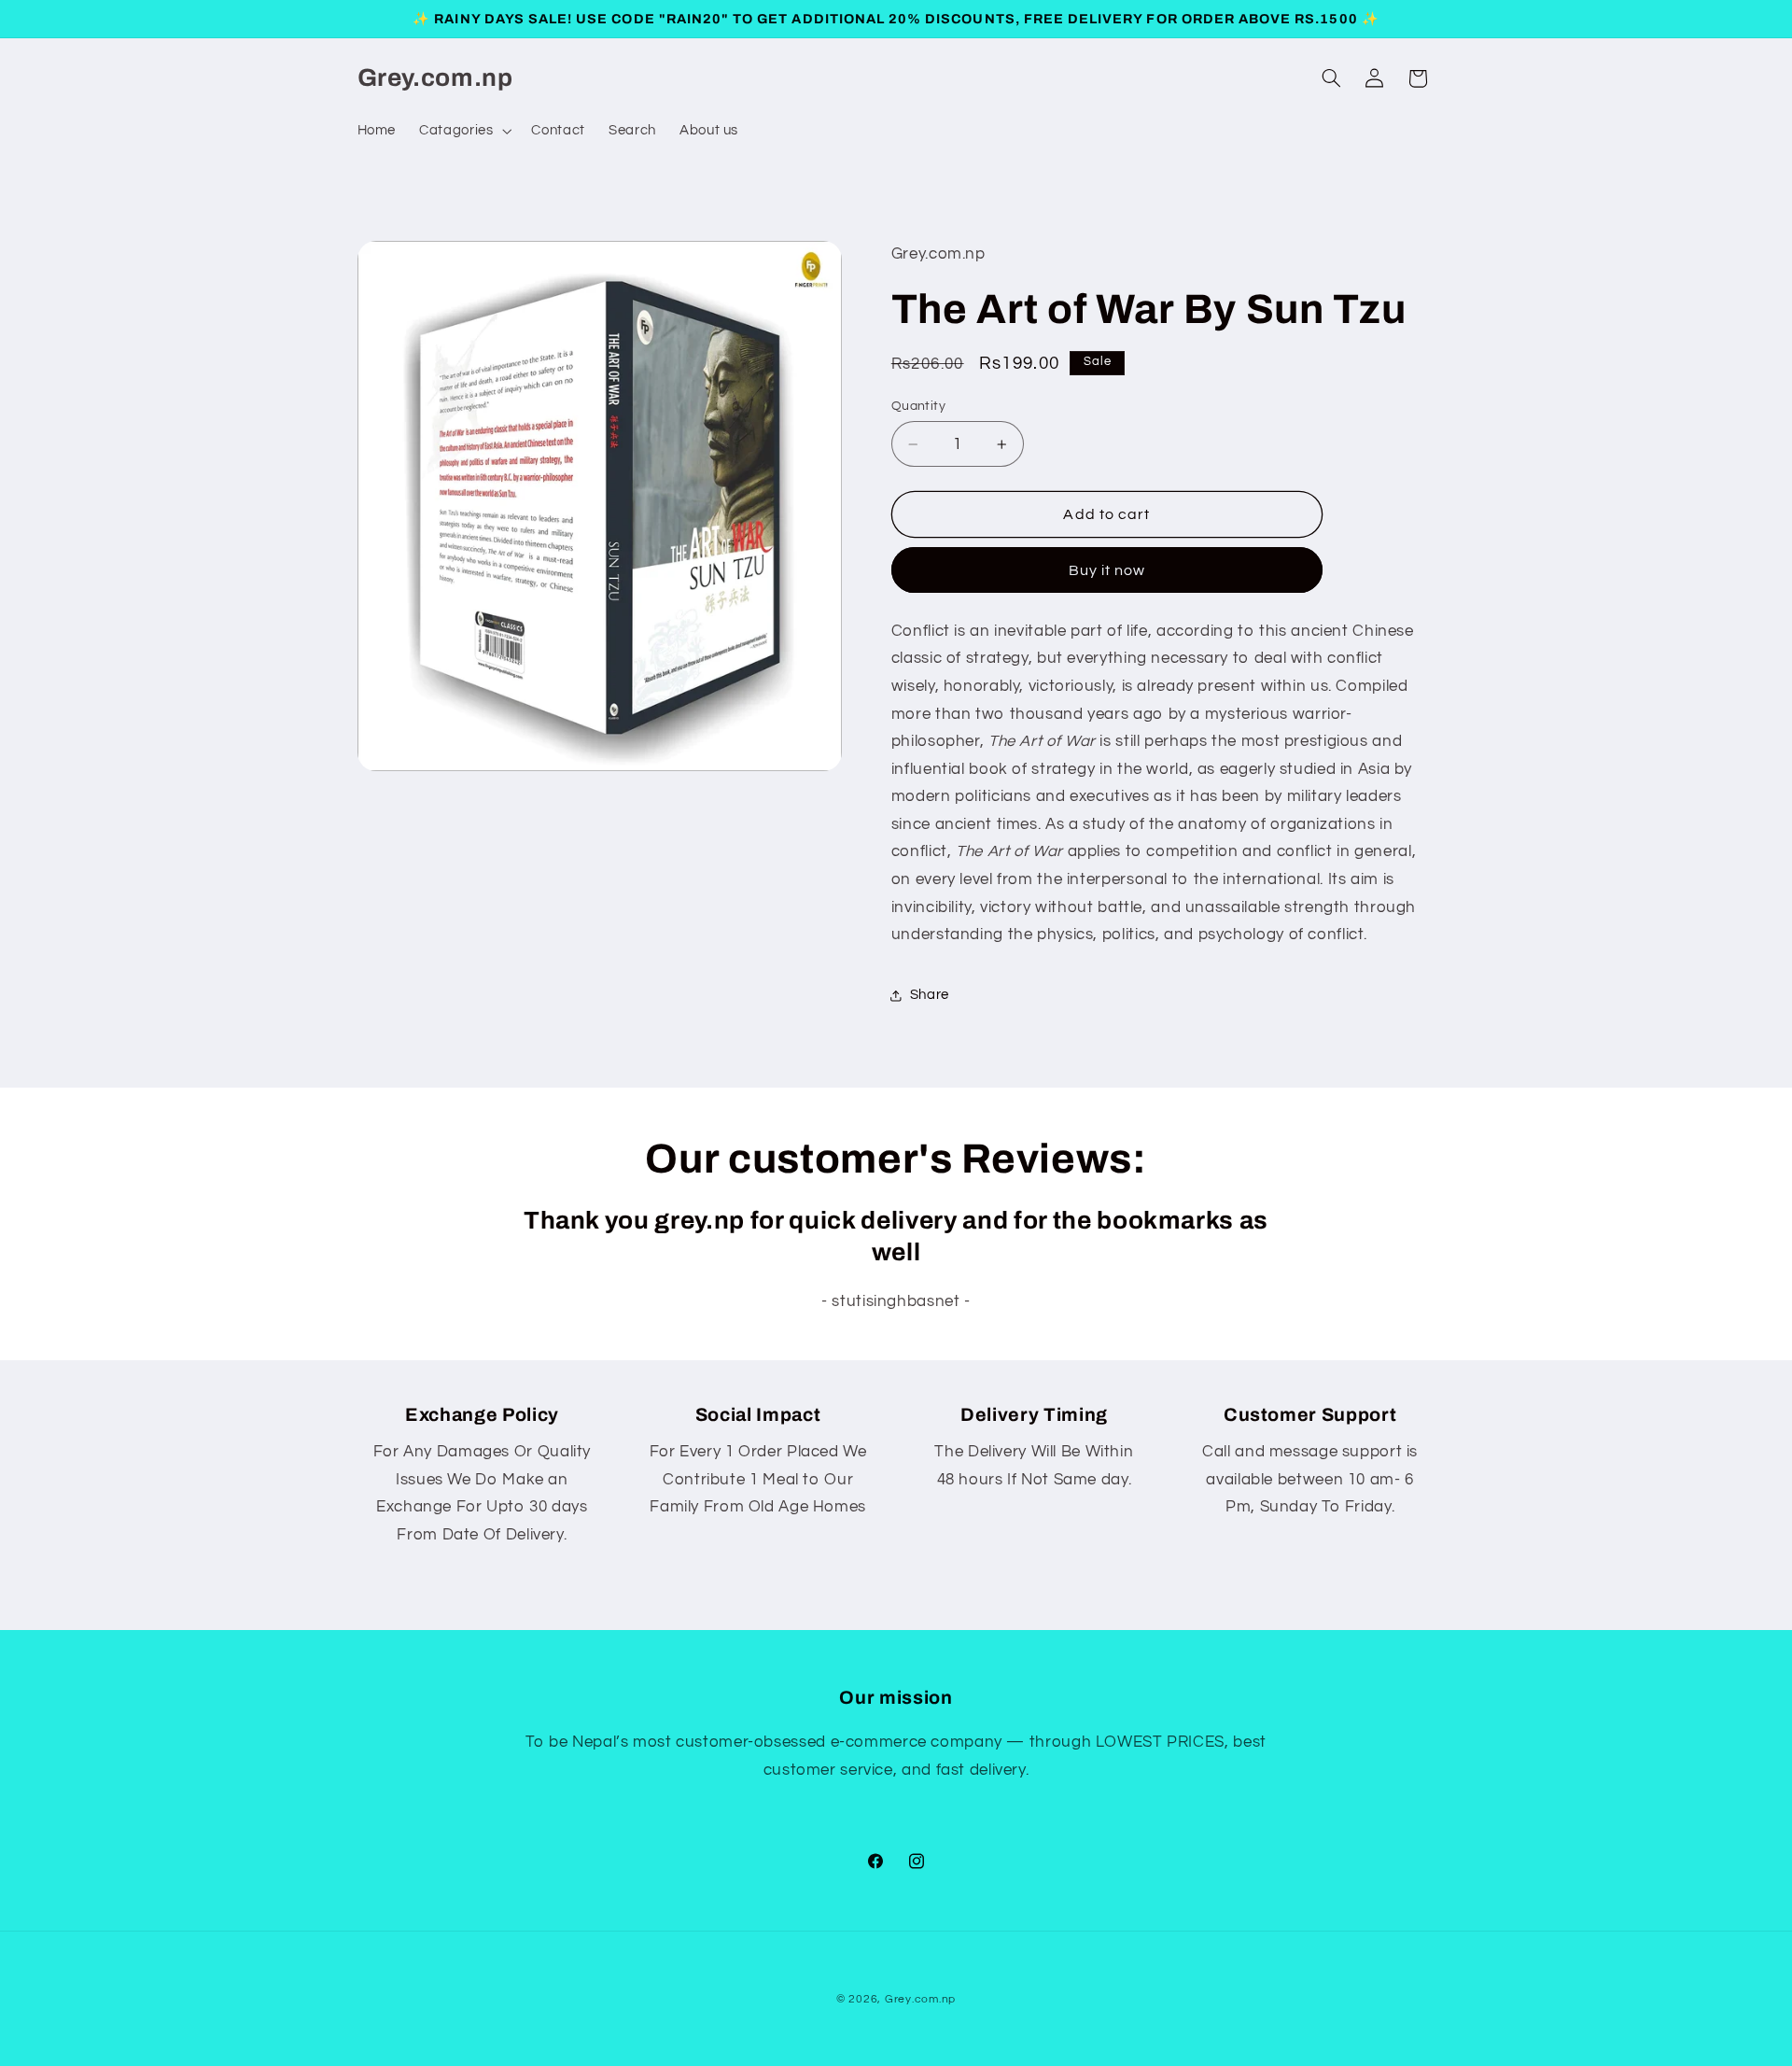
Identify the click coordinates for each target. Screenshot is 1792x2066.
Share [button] (930, 995)
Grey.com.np (920, 1999)
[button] (464, 131)
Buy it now (1107, 570)
